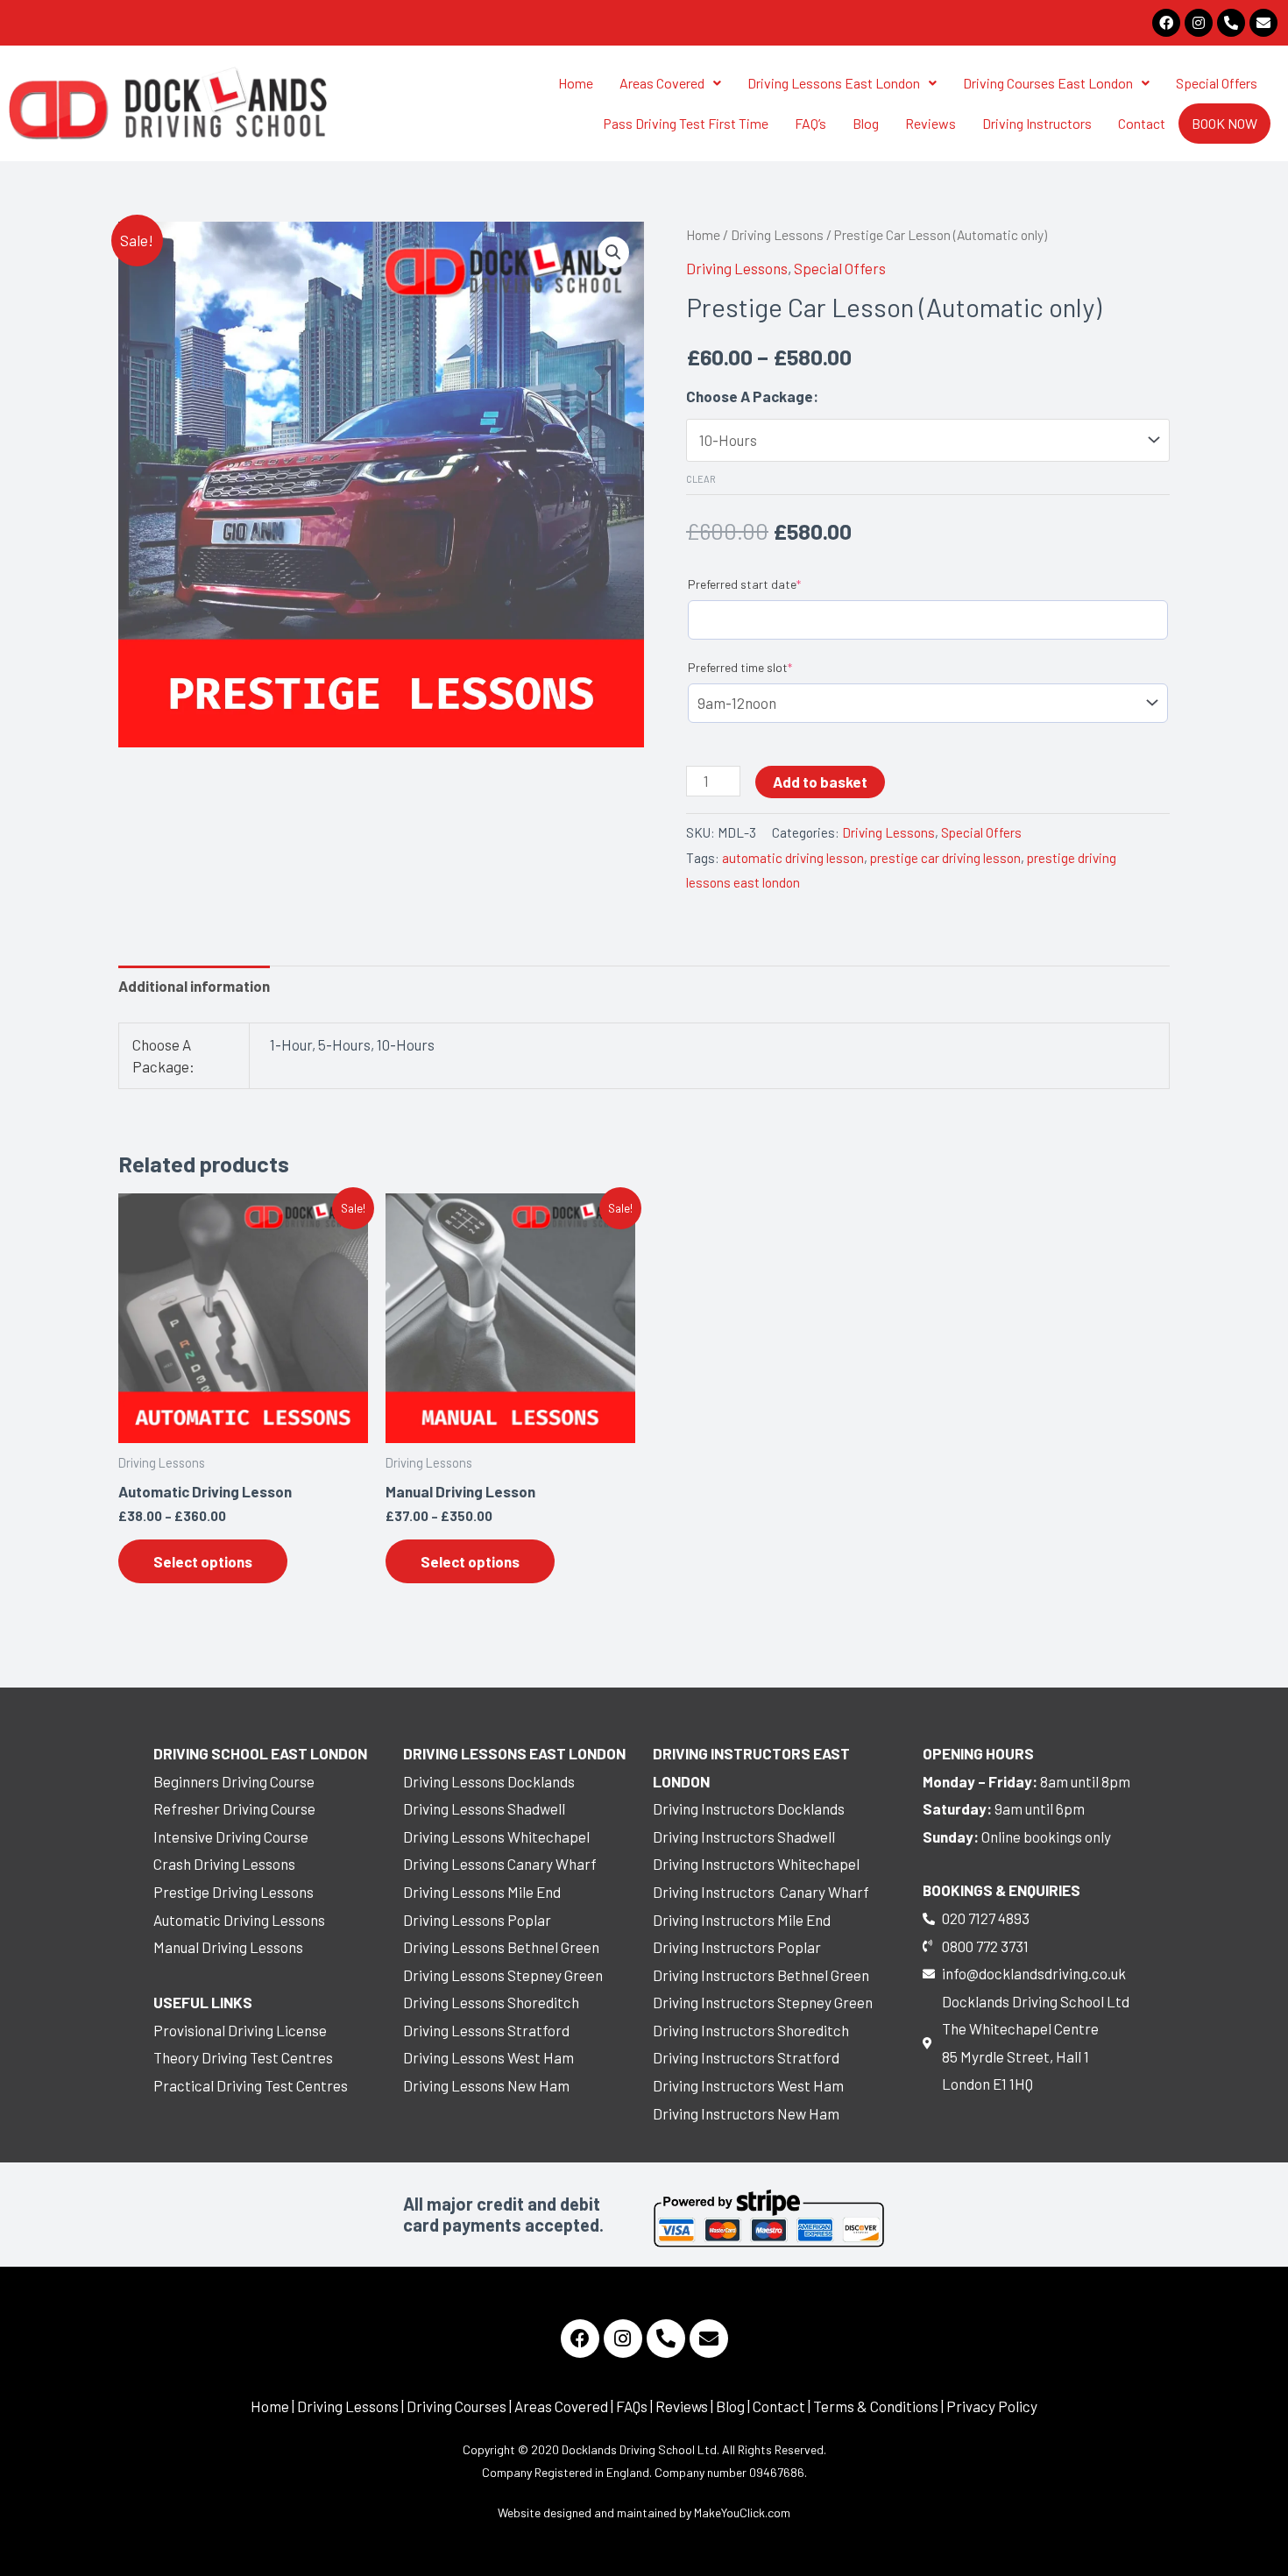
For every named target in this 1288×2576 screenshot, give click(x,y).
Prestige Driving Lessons (234, 1892)
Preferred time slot (740, 667)
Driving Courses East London (1048, 83)
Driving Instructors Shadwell (744, 1836)
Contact (1142, 123)
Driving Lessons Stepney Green (503, 1975)
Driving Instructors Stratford (746, 2057)
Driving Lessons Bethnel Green (501, 1947)
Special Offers (1217, 83)
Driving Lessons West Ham (488, 2057)
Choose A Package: (752, 396)
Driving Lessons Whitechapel (496, 1836)
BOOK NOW (1224, 123)
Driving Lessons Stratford (486, 2030)
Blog (866, 123)
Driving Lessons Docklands (489, 1781)
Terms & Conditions (876, 2406)
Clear (701, 479)
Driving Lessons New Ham (486, 2085)
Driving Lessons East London (834, 83)
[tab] (194, 987)
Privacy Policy (992, 2406)
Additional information (194, 986)
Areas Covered (662, 83)
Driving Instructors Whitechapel (756, 1864)
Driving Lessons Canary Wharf (500, 1864)
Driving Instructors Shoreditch (751, 2030)
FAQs (632, 2406)
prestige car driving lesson (945, 858)
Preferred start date (744, 584)
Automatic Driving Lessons (239, 1920)
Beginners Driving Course (234, 1781)
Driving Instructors (1037, 123)
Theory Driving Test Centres (243, 2057)
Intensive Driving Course (231, 1836)
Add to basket (820, 782)
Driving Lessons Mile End (482, 1892)
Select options (203, 1561)
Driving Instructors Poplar (737, 1947)
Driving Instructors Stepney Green (763, 2002)
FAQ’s (810, 123)
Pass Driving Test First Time (686, 123)
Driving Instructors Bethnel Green (761, 1975)
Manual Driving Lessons (228, 1947)
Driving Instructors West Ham (748, 2085)
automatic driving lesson (793, 858)
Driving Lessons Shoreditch (491, 2002)
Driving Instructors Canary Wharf (761, 1892)
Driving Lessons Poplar (477, 1920)
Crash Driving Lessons (224, 1864)
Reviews (931, 123)
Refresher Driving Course (234, 1808)
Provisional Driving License (240, 2030)
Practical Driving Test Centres (251, 2085)
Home (576, 83)
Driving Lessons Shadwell (484, 1808)
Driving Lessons (777, 234)
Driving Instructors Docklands (749, 1808)
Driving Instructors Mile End (742, 1920)
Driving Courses (456, 2406)
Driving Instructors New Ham (746, 2113)
